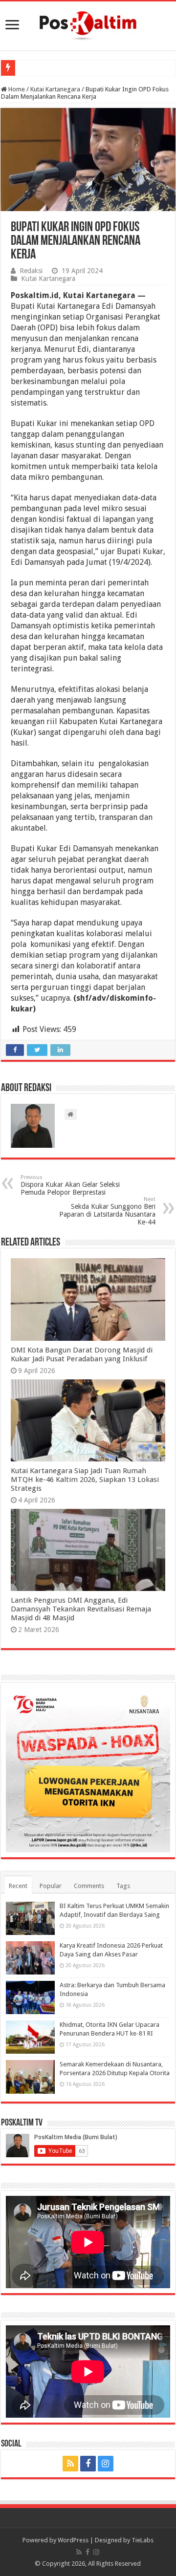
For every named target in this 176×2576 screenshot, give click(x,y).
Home (16, 89)
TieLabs (143, 2540)
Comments (89, 1886)
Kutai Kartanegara (55, 89)
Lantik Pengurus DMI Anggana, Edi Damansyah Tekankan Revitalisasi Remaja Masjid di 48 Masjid (81, 1609)
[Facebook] (88, 2464)
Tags (123, 1886)
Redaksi (31, 271)
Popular (51, 1886)
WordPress (73, 2540)
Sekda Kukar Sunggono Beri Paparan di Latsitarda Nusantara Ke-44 (107, 1211)
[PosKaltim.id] (88, 24)
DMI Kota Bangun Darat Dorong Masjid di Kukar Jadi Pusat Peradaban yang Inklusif (82, 1354)
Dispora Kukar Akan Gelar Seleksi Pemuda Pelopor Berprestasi (70, 1185)
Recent (18, 1886)
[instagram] (106, 2464)
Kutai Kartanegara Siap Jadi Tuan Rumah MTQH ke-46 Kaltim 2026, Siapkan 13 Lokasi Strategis (85, 1480)
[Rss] (70, 2464)
